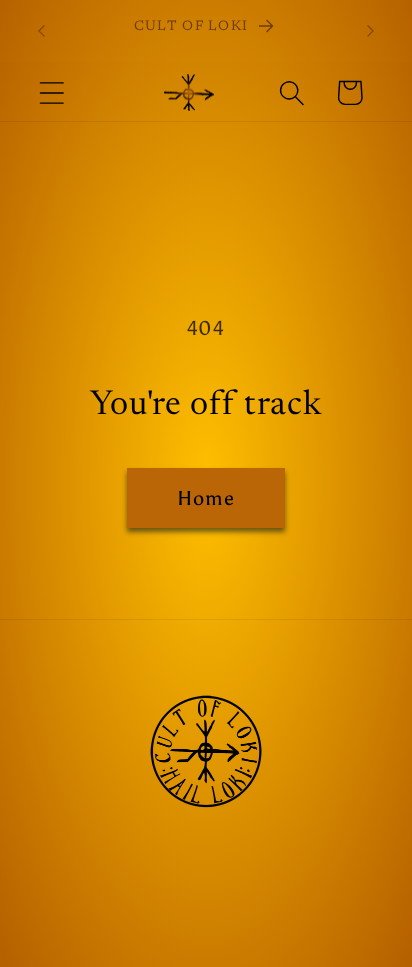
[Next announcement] (371, 31)
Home (206, 498)
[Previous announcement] (42, 31)
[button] (51, 92)
